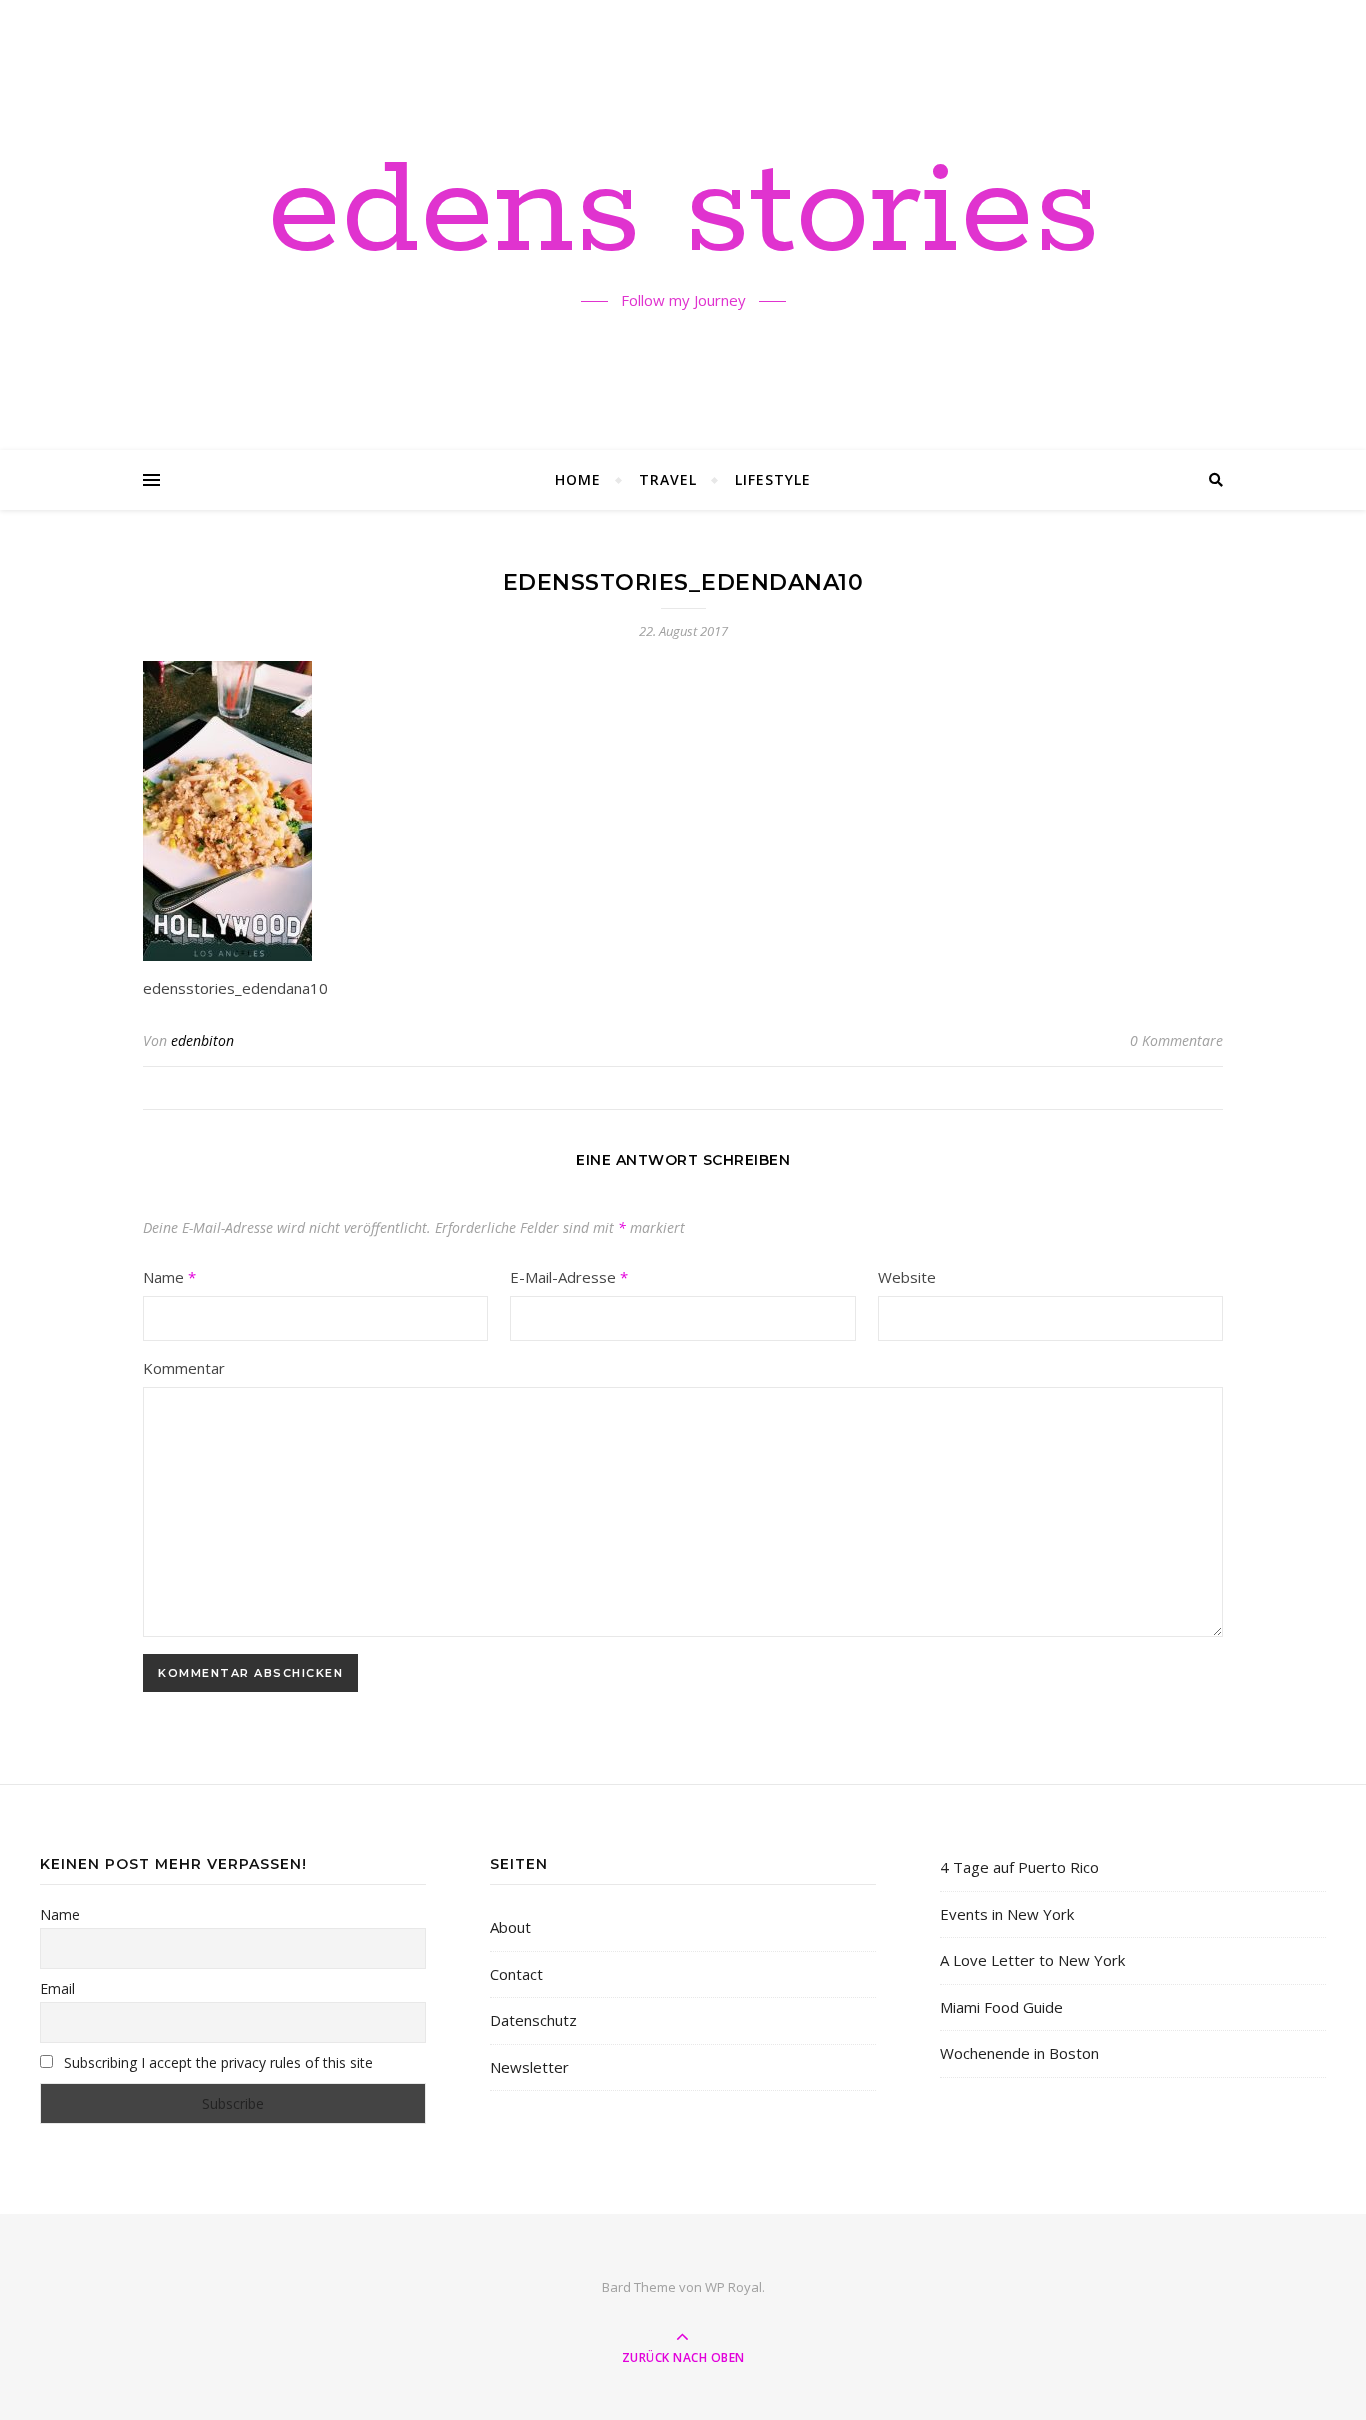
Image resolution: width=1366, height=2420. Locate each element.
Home (578, 479)
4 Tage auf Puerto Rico (1019, 1867)
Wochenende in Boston (1019, 2053)
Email (57, 1988)
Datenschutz (533, 2020)
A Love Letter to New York (1032, 1960)
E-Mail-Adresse (569, 1277)
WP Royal (733, 2287)
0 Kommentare (1176, 1040)
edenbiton (202, 1040)
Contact (516, 1974)
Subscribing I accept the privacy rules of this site (216, 2062)
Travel (668, 479)
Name (169, 1277)
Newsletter (529, 2067)
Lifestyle (773, 479)
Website (907, 1277)
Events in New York (1007, 1914)
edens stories (683, 213)
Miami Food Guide (1001, 2007)
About (510, 1927)
